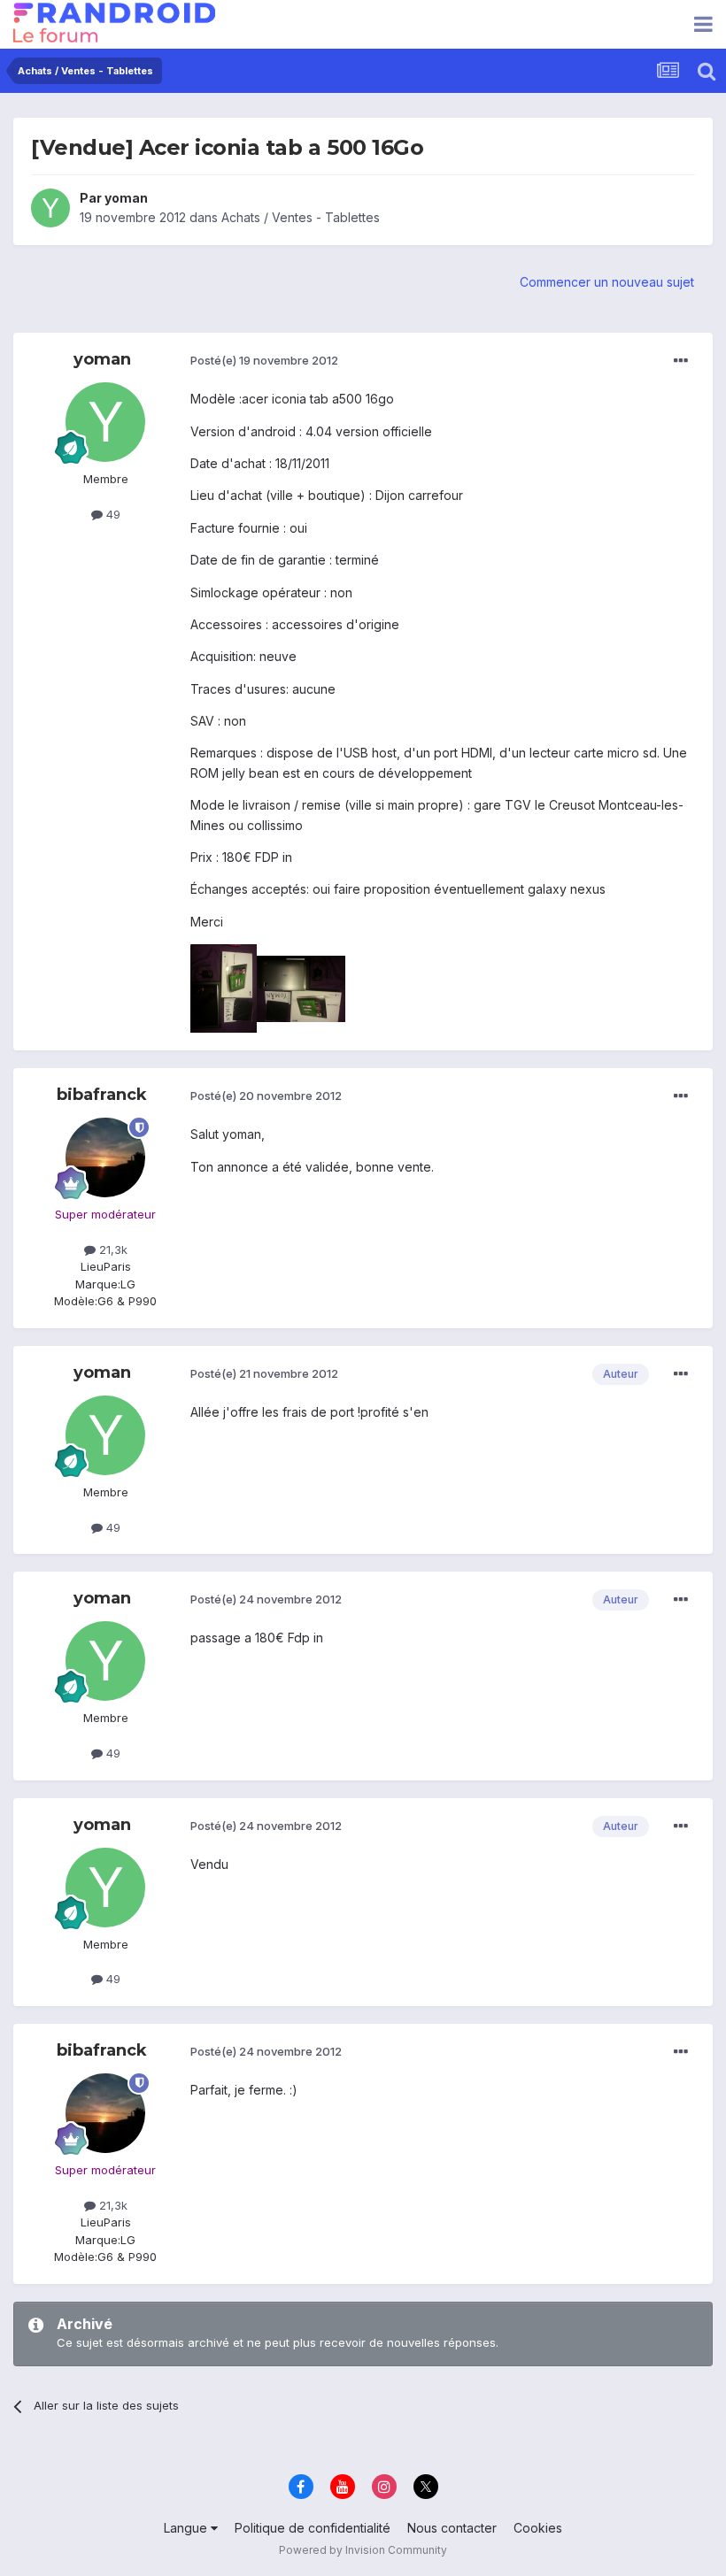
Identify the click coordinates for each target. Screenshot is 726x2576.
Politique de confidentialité (313, 2528)
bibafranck (102, 1095)
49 (112, 514)
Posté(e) (264, 360)
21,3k (112, 1250)
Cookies (538, 2528)
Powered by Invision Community (363, 2550)
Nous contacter (452, 2528)
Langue (187, 2528)
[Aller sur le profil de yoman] (50, 208)
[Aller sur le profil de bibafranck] (105, 1157)
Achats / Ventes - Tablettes (301, 217)
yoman (126, 198)
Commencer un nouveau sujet (607, 282)
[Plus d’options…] (681, 361)
